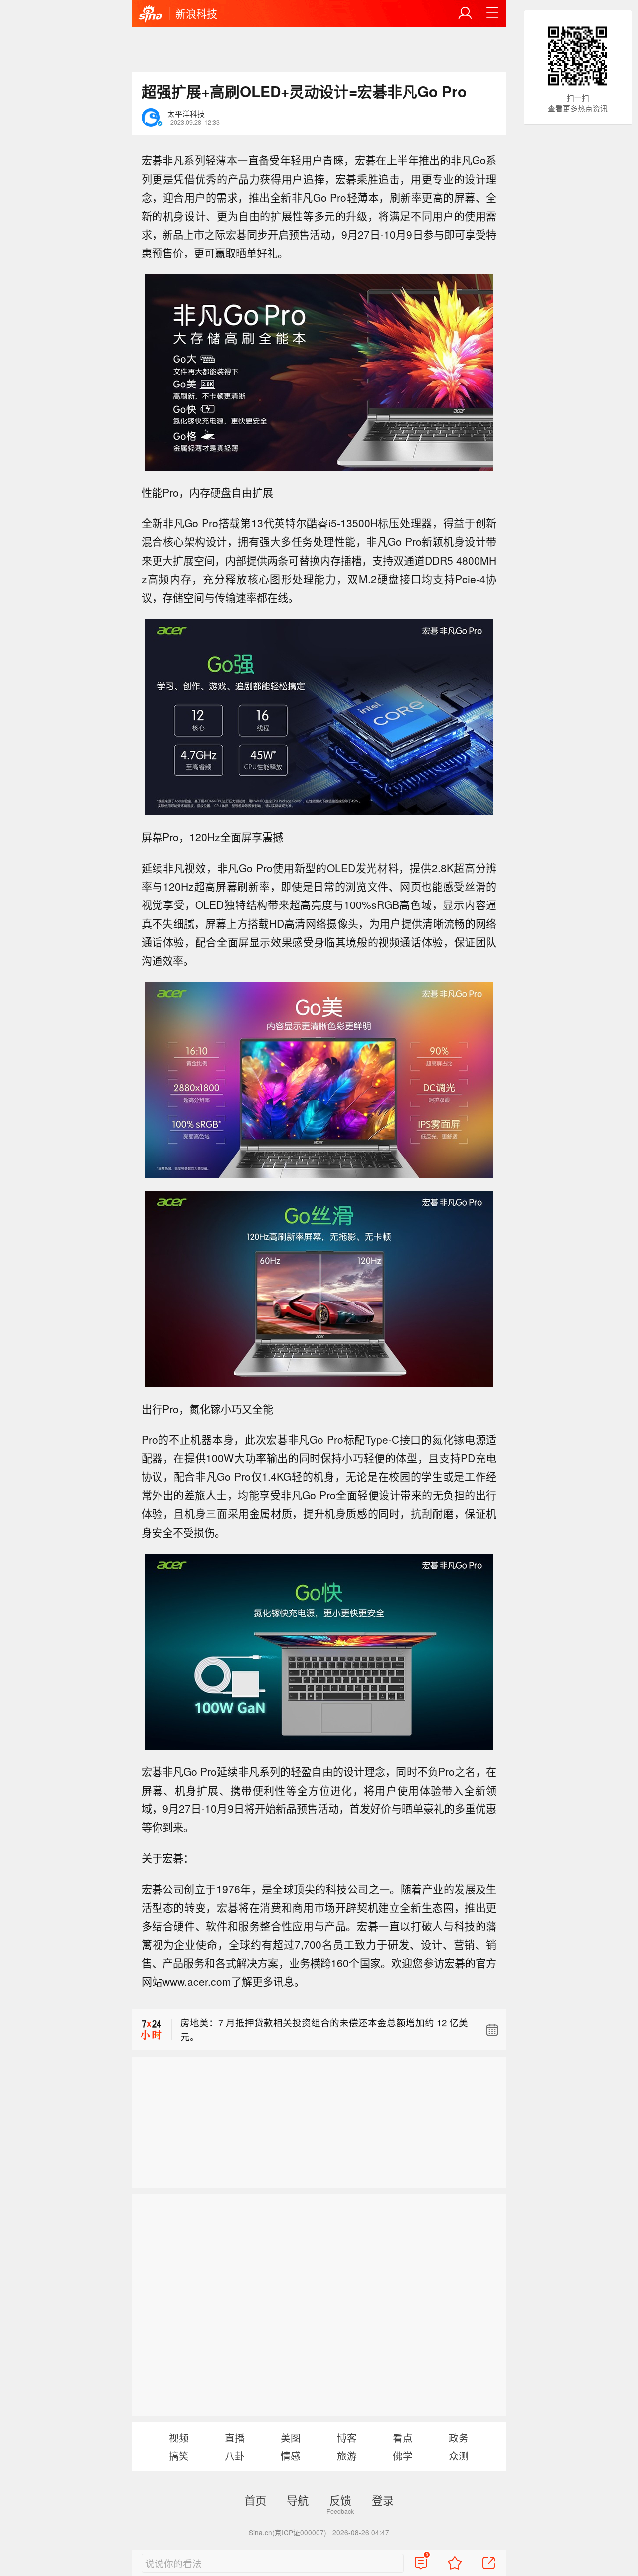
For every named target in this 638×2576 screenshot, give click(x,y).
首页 (255, 2500)
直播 (235, 2437)
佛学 (403, 2456)
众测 (459, 2456)
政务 (459, 2437)
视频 (179, 2437)
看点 (403, 2437)
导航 (298, 2500)
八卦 (235, 2456)
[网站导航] (492, 13)
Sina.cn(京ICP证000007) (288, 2532)
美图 (291, 2437)
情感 (291, 2456)
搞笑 (179, 2456)
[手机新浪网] (151, 14)
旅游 (347, 2456)
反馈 (340, 2500)
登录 (383, 2500)
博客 (347, 2437)
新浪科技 (196, 13)
